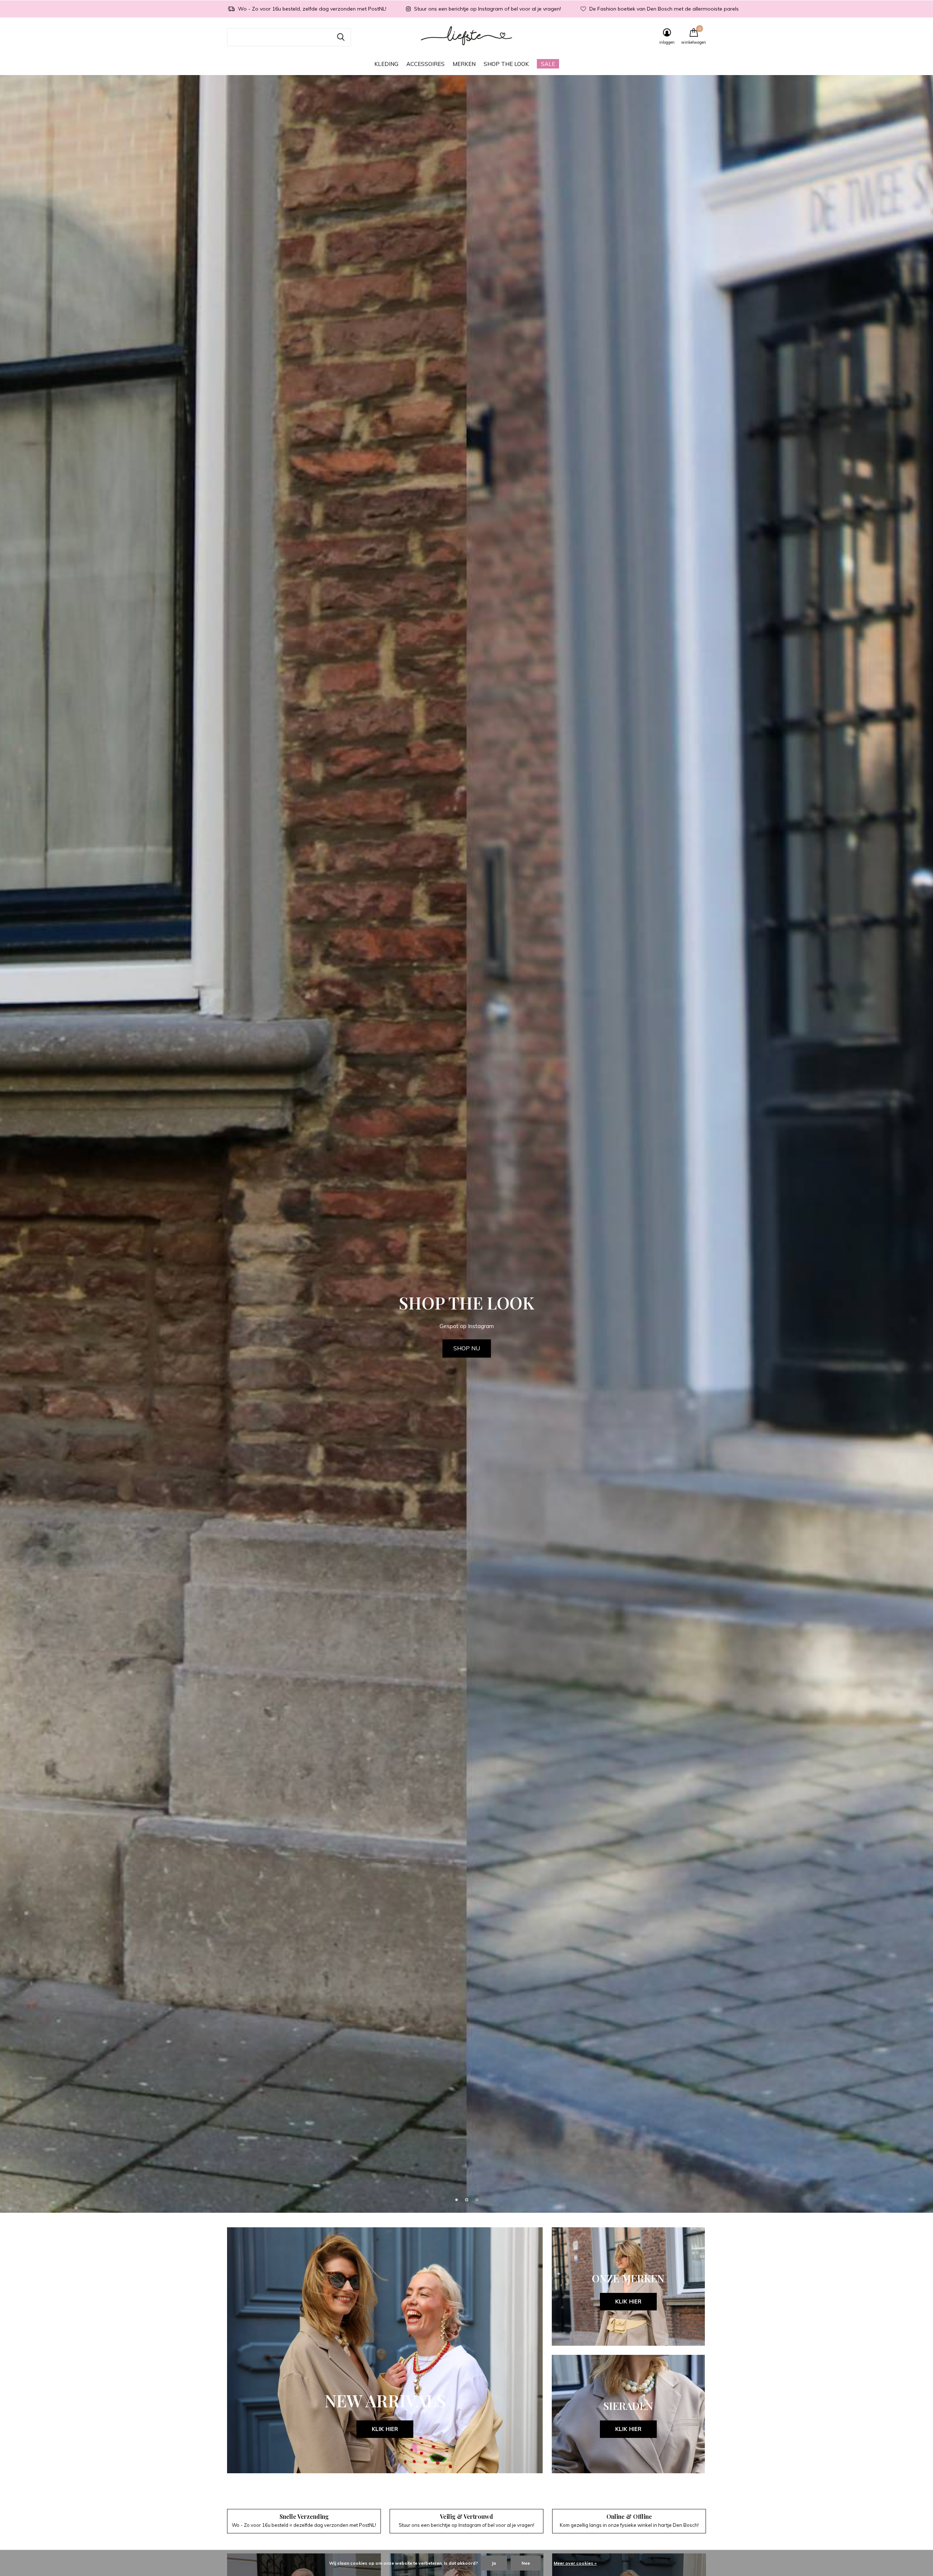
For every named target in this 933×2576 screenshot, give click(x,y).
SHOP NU (467, 1348)
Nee (526, 2563)
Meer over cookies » (575, 2563)
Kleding (386, 64)
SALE (548, 64)
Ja (494, 2563)
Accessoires (425, 64)
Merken (464, 64)
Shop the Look (506, 64)
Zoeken (341, 37)
